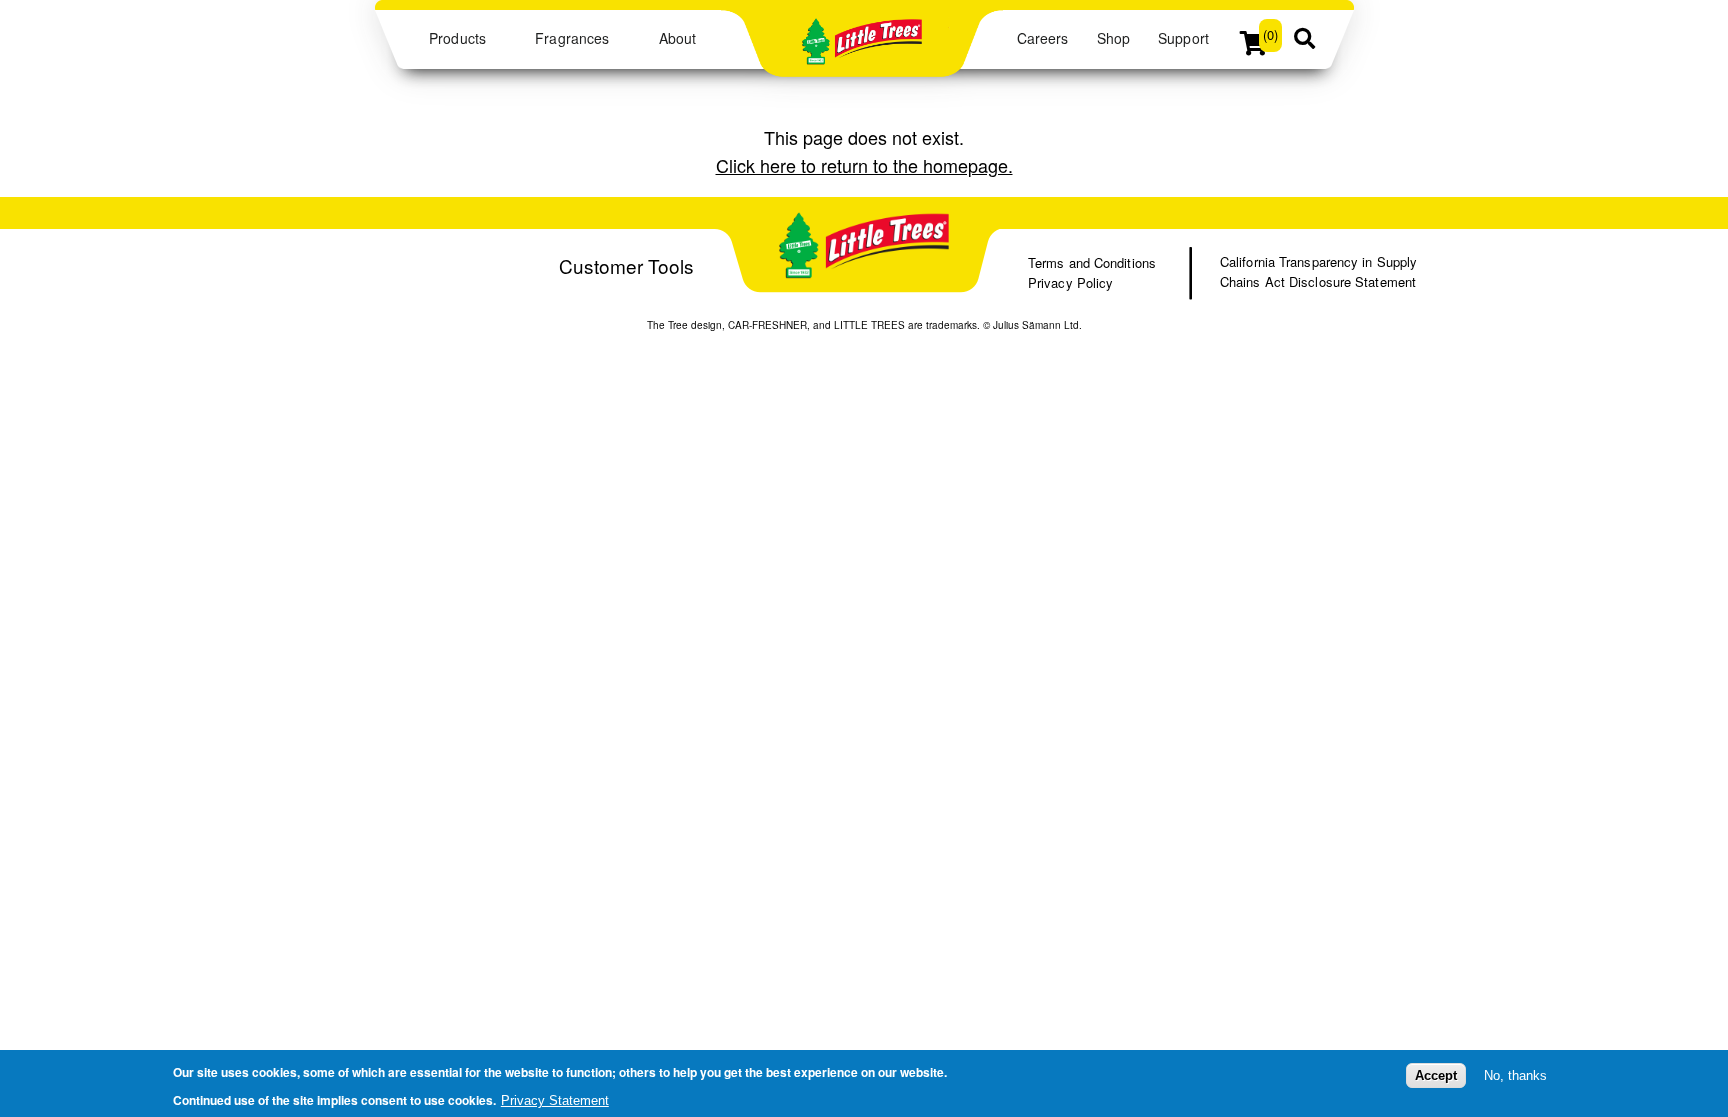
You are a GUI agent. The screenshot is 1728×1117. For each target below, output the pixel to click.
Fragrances (572, 38)
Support (1183, 38)
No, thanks (1515, 1075)
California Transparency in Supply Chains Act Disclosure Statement (1318, 271)
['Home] (864, 248)
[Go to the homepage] (862, 54)
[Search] (1304, 40)
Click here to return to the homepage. (864, 165)
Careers (1043, 38)
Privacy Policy (1070, 282)
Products (457, 38)
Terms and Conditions (1092, 262)
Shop (1113, 38)
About (677, 38)
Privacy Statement (555, 1100)
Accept (1436, 1075)
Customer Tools (626, 265)
